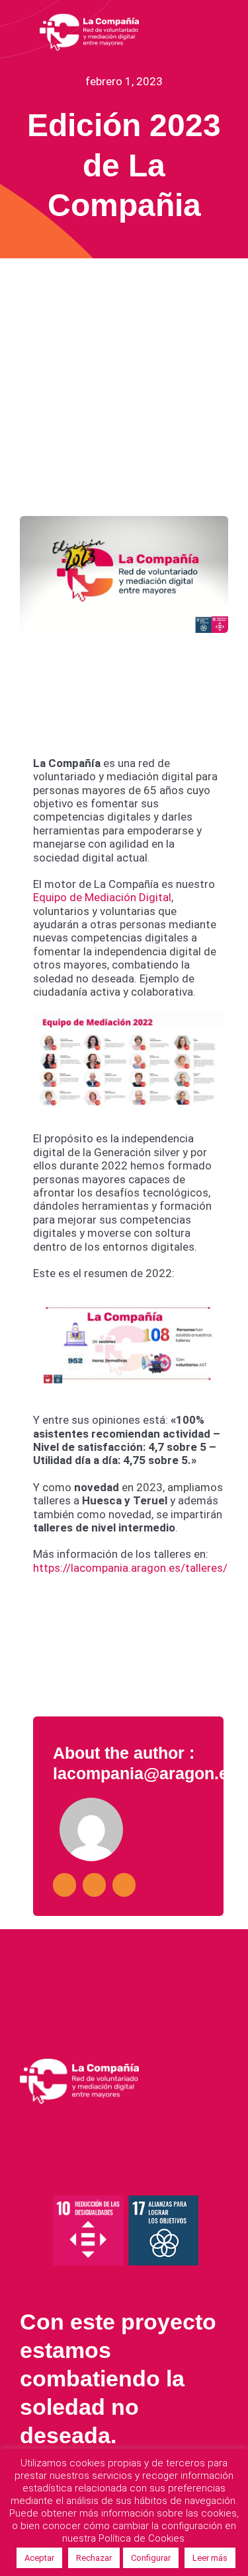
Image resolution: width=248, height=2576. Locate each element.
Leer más (210, 2558)
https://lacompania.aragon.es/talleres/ (130, 1568)
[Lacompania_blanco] (89, 18)
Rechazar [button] (94, 2558)
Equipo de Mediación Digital (102, 897)
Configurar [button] (151, 2558)
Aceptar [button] (39, 2558)
